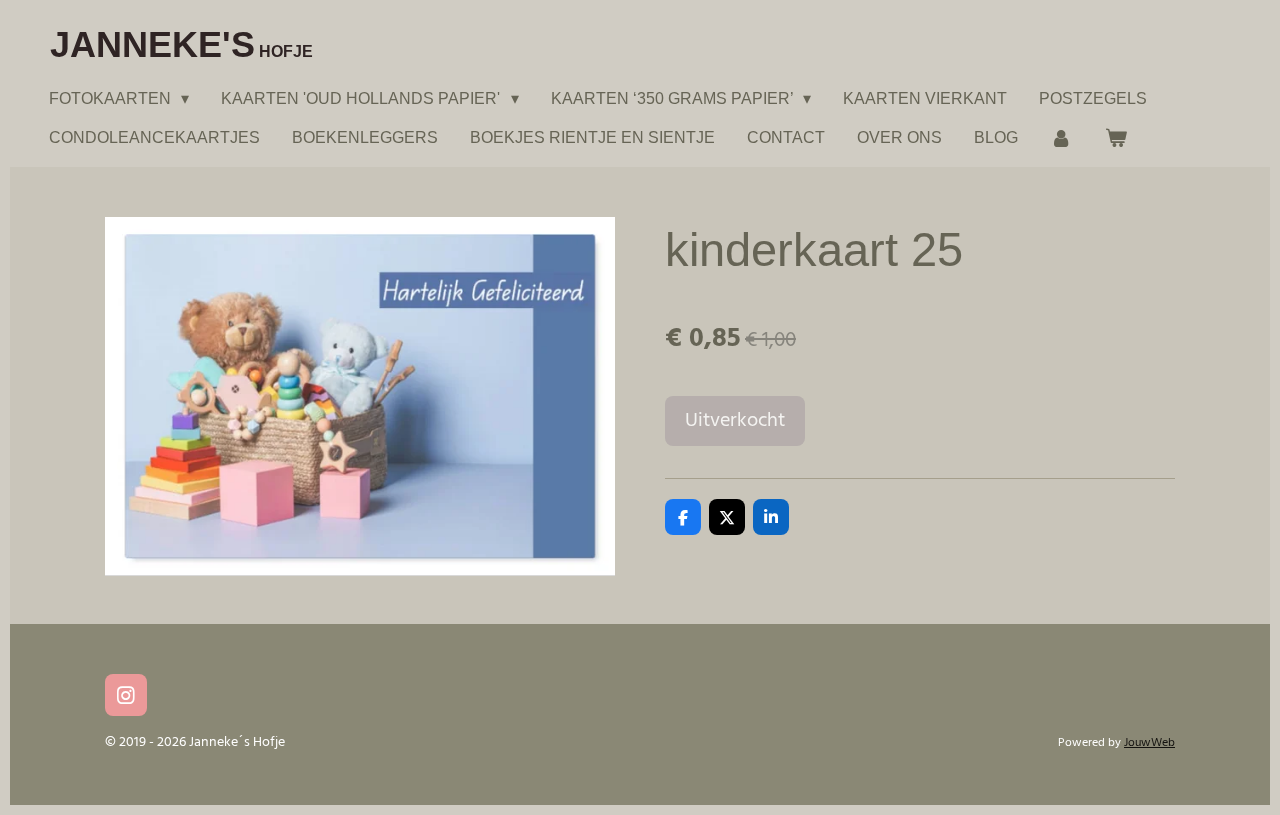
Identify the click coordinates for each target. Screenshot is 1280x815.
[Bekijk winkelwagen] (1115, 137)
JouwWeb (1149, 743)
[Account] (1061, 137)
